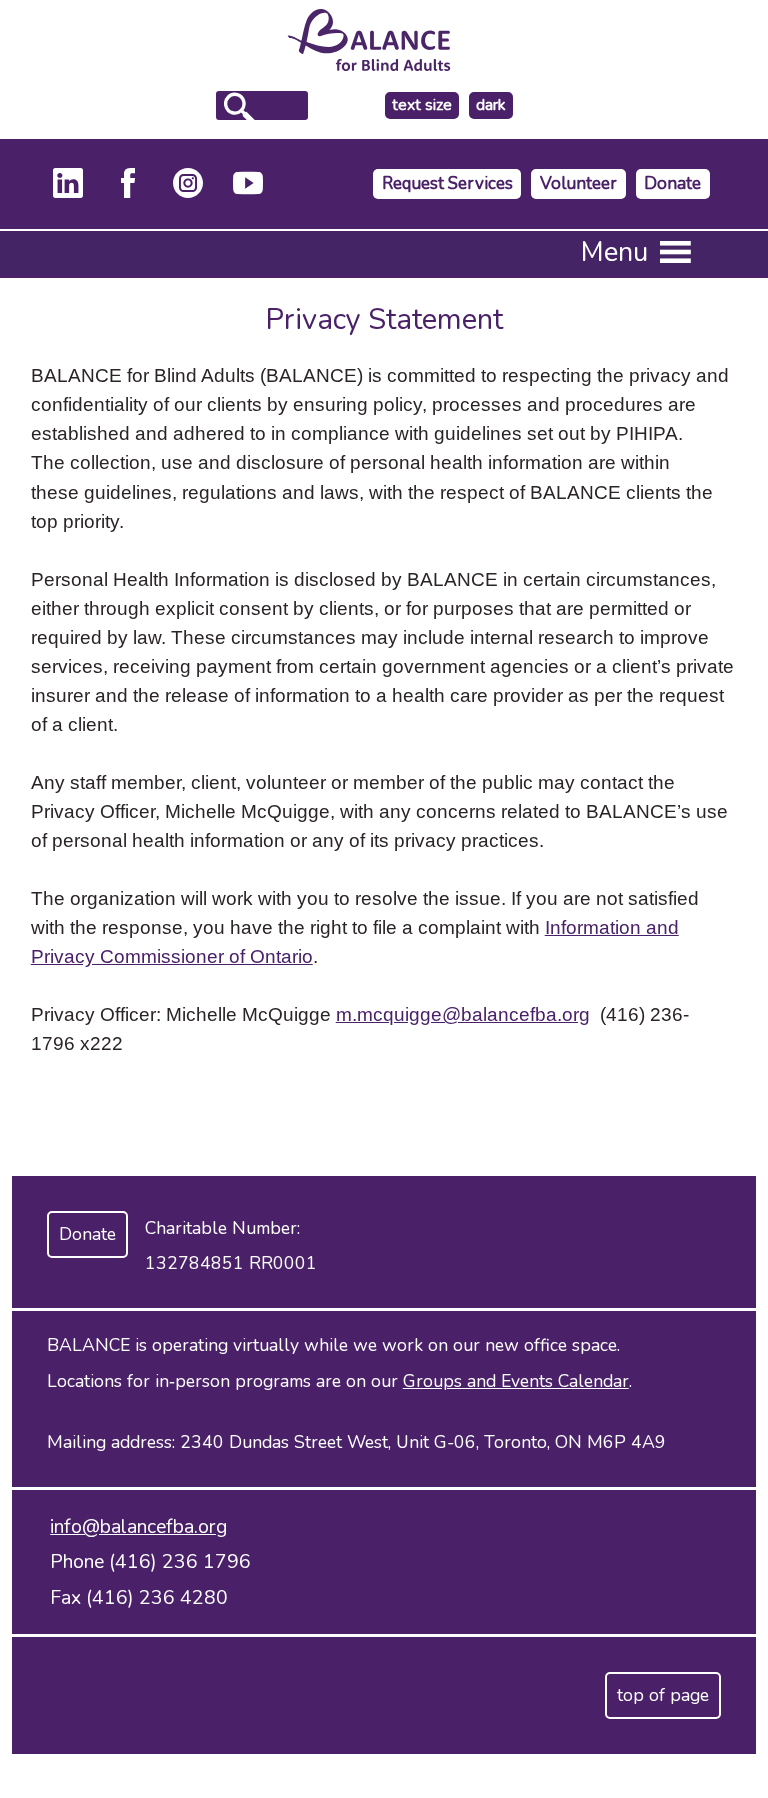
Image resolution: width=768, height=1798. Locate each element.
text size (422, 105)
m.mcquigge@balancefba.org (463, 1014)
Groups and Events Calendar (516, 1381)
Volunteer (578, 183)
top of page (663, 1695)
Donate (672, 183)
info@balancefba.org (138, 1526)
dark (494, 105)
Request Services (447, 183)
